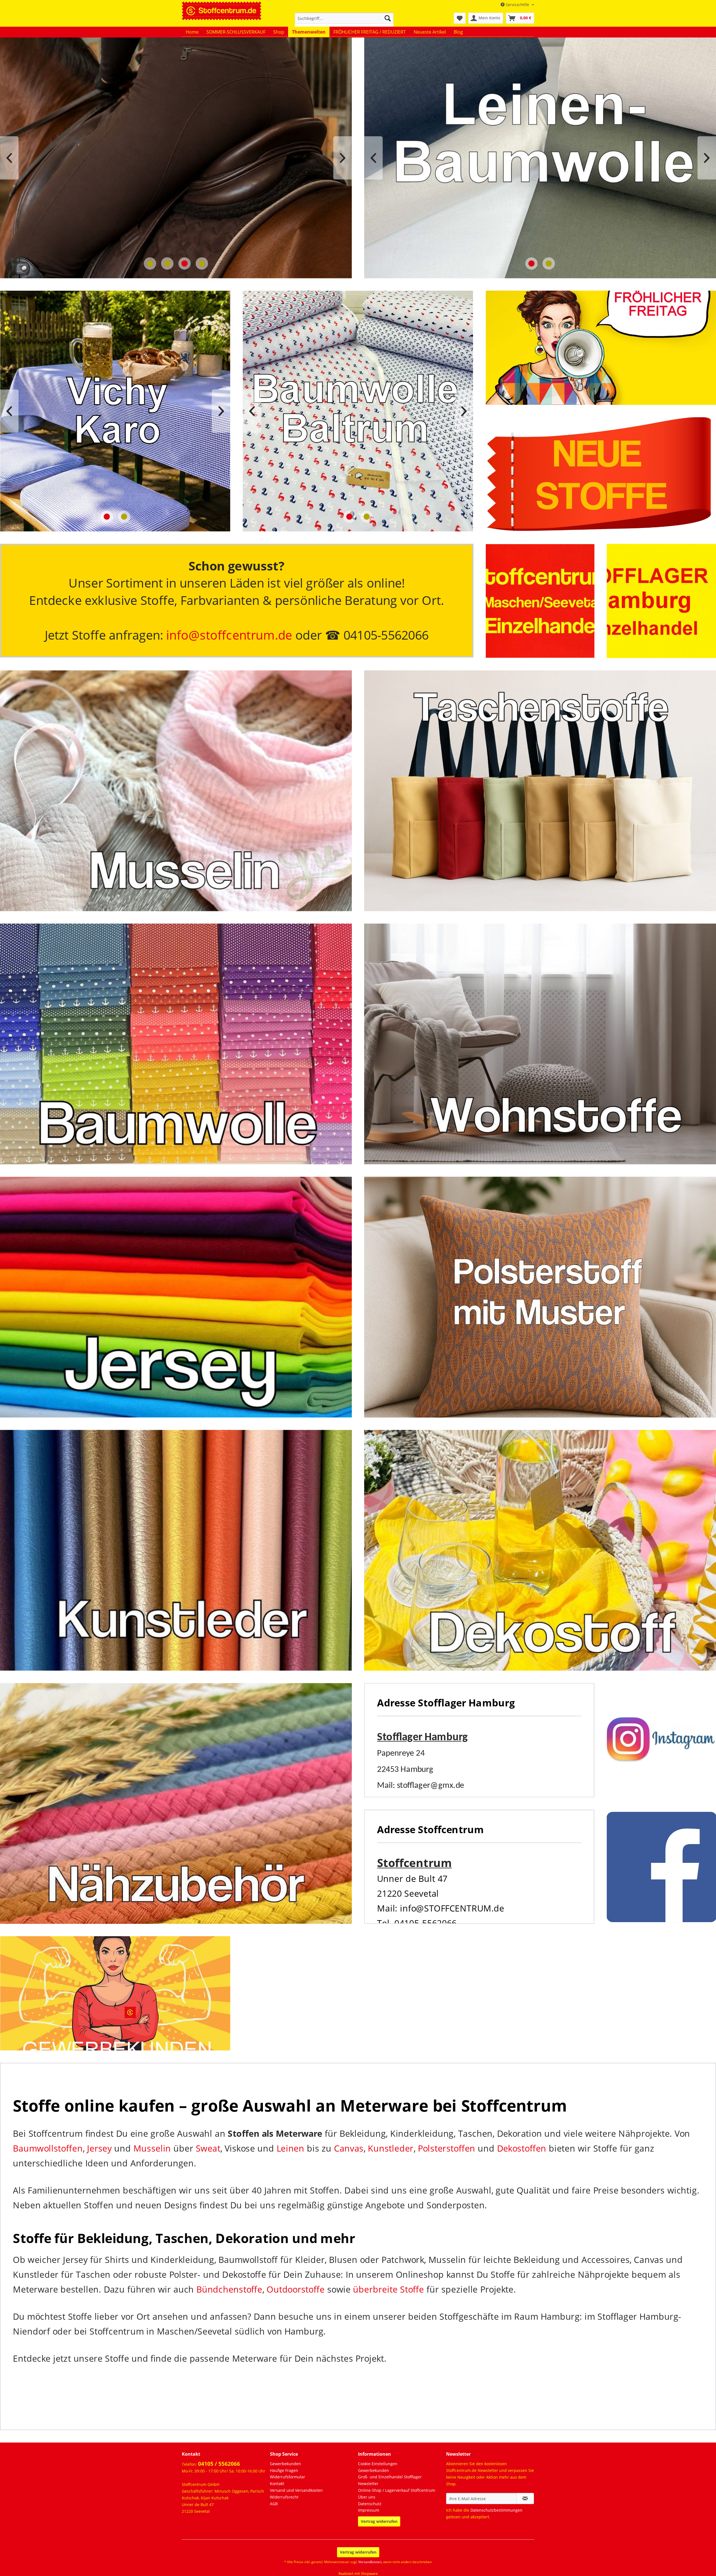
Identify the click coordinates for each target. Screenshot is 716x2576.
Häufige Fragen (284, 2470)
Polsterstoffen (447, 2148)
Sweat (208, 2148)
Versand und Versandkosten (296, 2490)
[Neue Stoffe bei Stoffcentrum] (601, 474)
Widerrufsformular (288, 2477)
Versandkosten (370, 2562)
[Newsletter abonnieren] (525, 2498)
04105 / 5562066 (219, 2464)
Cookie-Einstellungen (378, 2464)
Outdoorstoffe (295, 2289)
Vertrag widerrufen (379, 2521)
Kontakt (277, 2484)
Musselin (152, 2148)
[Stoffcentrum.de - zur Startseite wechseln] (222, 10)
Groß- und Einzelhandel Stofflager (390, 2477)
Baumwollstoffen (48, 2148)
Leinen (290, 2148)
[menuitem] (344, 21)
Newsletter (368, 2484)
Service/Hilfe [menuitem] (517, 5)
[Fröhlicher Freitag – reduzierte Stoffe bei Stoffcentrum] (601, 348)
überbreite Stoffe (388, 2289)
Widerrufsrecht (284, 2497)
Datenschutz (370, 2504)
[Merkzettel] (460, 18)
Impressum (369, 2510)
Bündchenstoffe (229, 2289)
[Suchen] (388, 18)
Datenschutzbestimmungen (496, 2510)
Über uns (367, 2497)
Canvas (349, 2148)
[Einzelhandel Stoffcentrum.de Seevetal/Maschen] (540, 601)
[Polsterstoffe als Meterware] (540, 1297)
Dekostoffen (522, 2148)
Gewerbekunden (285, 2464)
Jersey (99, 2148)
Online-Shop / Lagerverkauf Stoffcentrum (397, 2490)
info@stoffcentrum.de (229, 635)
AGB (274, 2504)
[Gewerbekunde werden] (115, 1993)
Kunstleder (391, 2148)
